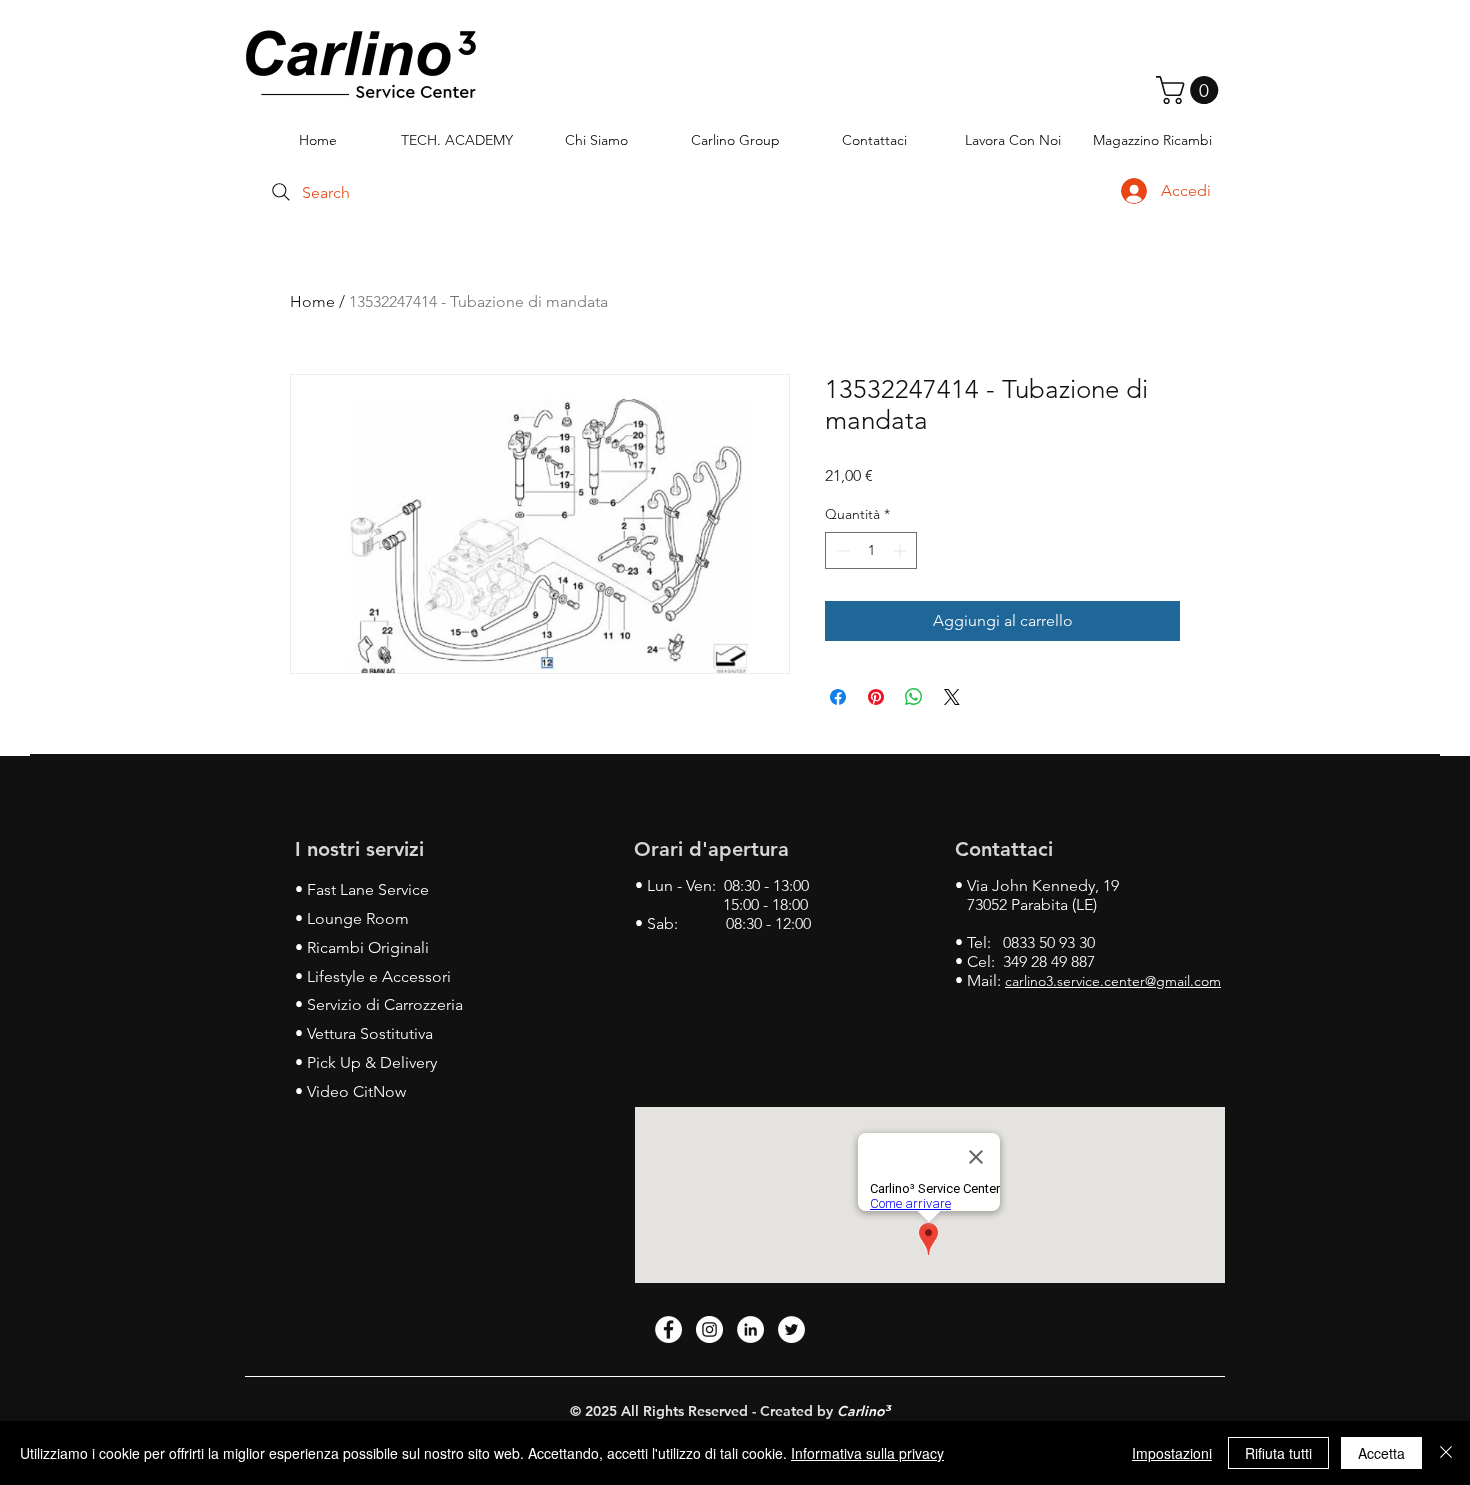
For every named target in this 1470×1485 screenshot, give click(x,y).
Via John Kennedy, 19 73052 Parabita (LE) (1037, 895)
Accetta (1381, 1453)
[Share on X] (952, 697)
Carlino (861, 1411)
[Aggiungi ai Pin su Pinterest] (876, 697)
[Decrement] (840, 550)
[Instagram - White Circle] (709, 1329)
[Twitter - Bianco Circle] (791, 1329)
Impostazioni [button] (1172, 1453)
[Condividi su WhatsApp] (914, 697)
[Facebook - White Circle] (668, 1329)
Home (312, 301)
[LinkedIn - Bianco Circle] (750, 1329)
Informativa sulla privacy (867, 1453)
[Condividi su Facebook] (838, 697)
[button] (1190, 90)
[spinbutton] (871, 550)
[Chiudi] (1446, 1453)
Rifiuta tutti (1278, 1453)
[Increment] (901, 550)
